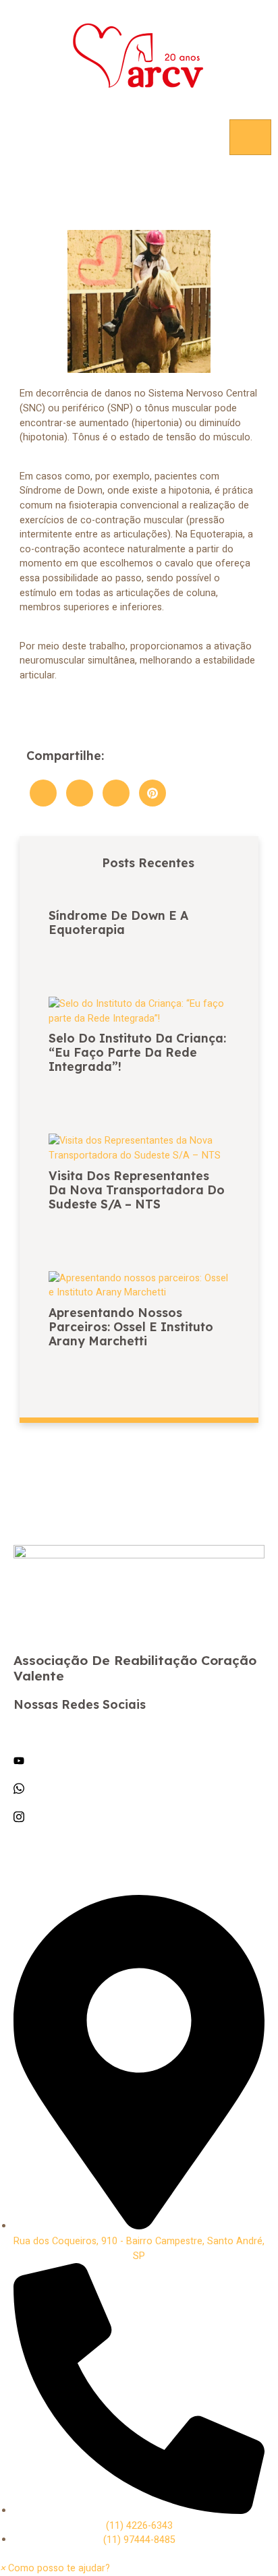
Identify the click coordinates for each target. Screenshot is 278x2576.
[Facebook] (139, 1732)
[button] (55, 2568)
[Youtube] (139, 1761)
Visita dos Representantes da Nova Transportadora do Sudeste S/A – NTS (137, 1190)
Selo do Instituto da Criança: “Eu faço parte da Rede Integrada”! (137, 1052)
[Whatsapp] (139, 1788)
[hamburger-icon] (250, 137)
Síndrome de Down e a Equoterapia (118, 922)
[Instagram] (139, 1817)
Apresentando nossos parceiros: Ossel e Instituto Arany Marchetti (131, 1326)
